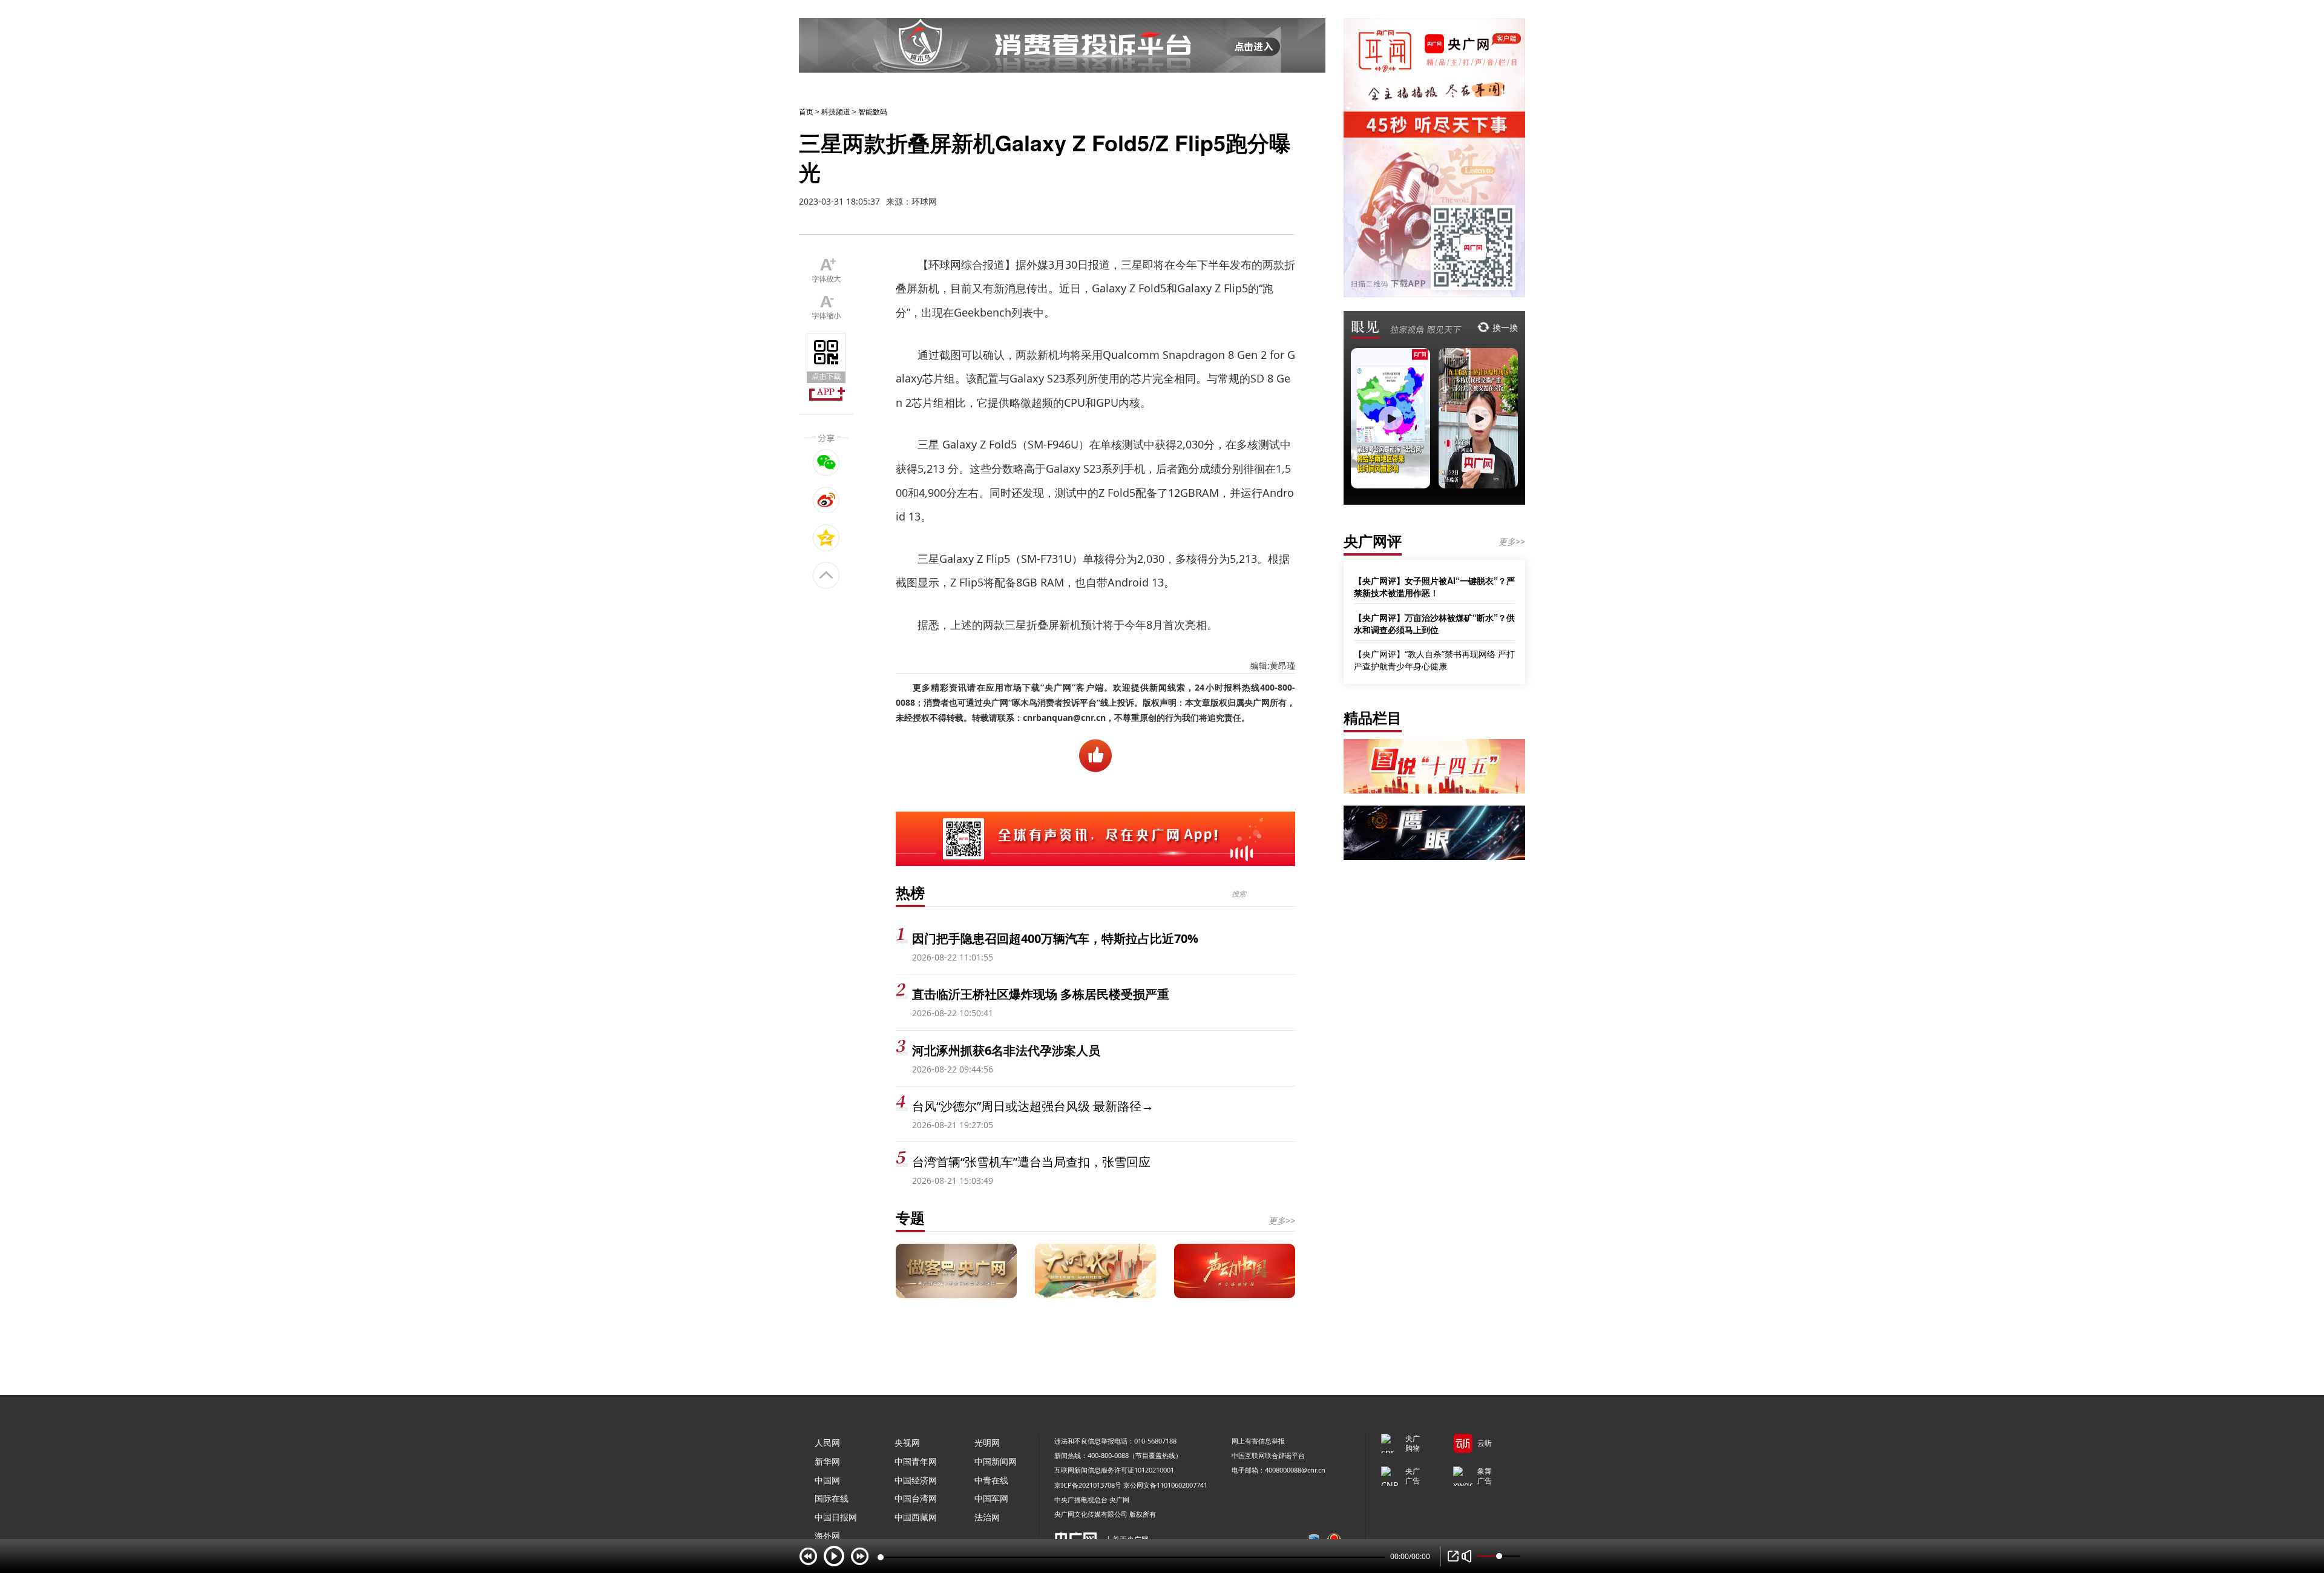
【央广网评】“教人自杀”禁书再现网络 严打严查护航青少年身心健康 (1434, 660)
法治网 (987, 1517)
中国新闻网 (996, 1461)
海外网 (827, 1536)
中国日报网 (836, 1517)
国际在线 (832, 1498)
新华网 (827, 1461)
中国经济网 (916, 1480)
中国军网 (991, 1498)
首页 (806, 112)
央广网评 (1373, 541)
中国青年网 (916, 1461)
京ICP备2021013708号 (1088, 1485)
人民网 (827, 1443)
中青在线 (991, 1480)
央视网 (907, 1443)
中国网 (827, 1480)
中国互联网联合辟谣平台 (1268, 1455)
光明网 (987, 1443)
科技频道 (836, 112)
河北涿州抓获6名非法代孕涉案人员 (1006, 1050)
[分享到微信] (826, 462)
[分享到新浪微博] (826, 500)
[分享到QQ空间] (826, 537)
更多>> (1282, 1220)
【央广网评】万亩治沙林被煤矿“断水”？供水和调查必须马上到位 (1434, 623)
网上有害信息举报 (1258, 1441)
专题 (910, 1217)
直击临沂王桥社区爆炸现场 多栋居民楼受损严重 (1041, 994)
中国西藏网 (916, 1517)
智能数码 (873, 112)
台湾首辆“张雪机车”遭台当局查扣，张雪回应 (1031, 1162)
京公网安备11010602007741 (1165, 1485)
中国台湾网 (916, 1498)
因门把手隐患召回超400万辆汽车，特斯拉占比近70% (1055, 938)
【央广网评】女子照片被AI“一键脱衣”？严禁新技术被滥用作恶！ (1434, 586)
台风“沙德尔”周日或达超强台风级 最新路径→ (1033, 1106)
